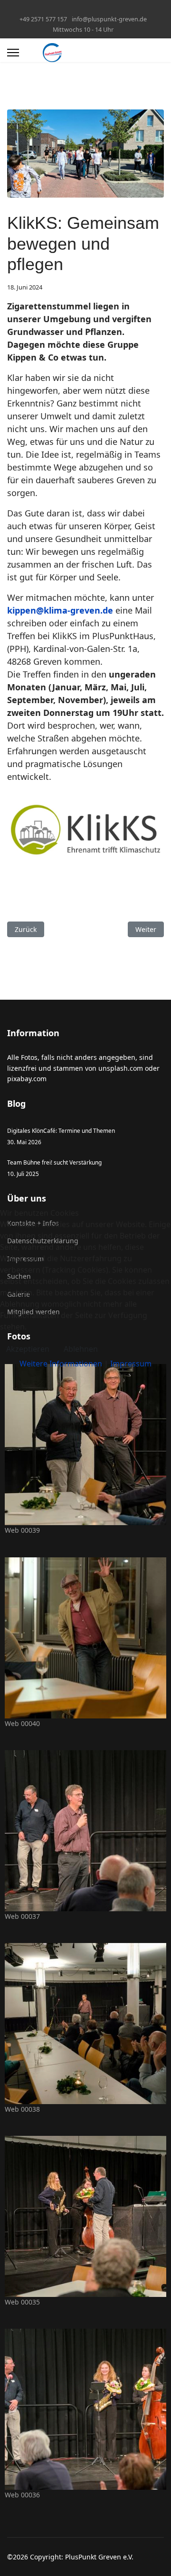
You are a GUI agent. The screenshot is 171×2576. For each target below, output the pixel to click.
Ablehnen (81, 1349)
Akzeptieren (28, 1349)
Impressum (131, 1364)
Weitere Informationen (61, 1364)
